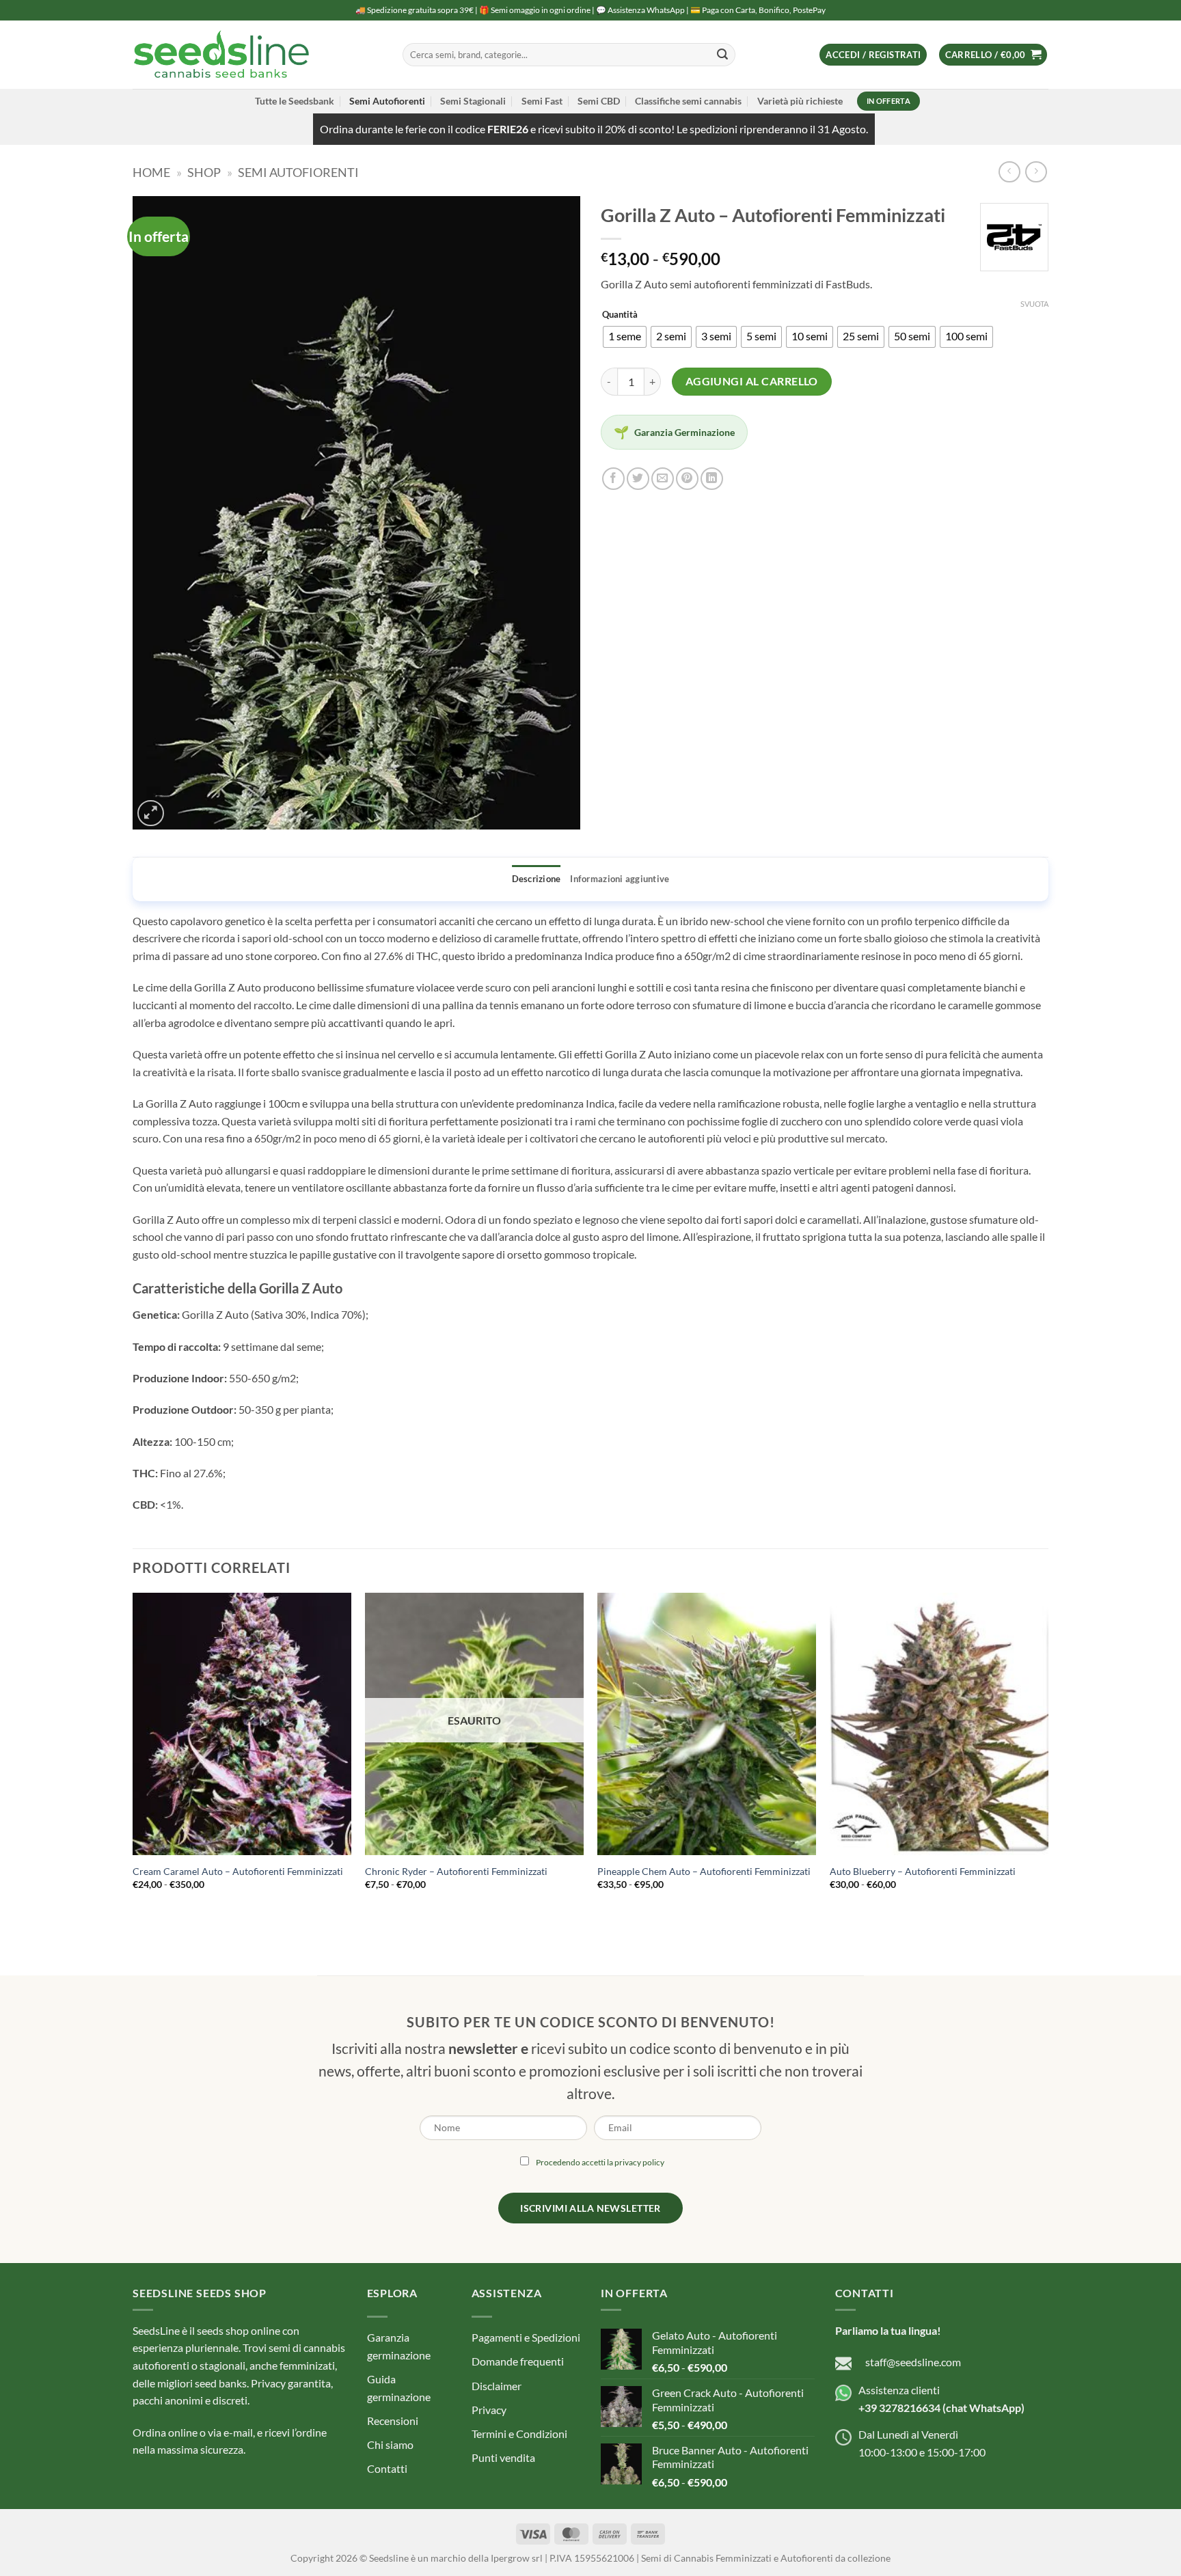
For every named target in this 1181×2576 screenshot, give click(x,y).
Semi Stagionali (473, 101)
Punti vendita (503, 2457)
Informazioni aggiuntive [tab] (620, 879)
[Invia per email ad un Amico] (663, 479)
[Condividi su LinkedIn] (712, 479)
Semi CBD (599, 101)
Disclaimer (497, 2386)
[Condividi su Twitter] (638, 479)
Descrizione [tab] (537, 879)
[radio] (625, 337)
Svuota (1034, 304)
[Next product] (1009, 172)
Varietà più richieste (800, 101)
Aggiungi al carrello (752, 381)
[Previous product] (1036, 172)
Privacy (489, 2410)
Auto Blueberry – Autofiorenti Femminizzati (923, 1871)
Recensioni (393, 2421)
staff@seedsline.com (913, 2362)
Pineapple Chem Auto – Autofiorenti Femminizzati (704, 1871)
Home (151, 172)
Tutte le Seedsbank (295, 101)
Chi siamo (390, 2444)
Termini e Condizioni (519, 2434)
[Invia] (722, 55)
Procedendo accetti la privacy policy (600, 2162)
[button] (873, 55)
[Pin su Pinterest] (687, 479)
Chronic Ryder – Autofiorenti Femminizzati (456, 1871)
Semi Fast (542, 101)
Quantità (620, 315)
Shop (204, 172)
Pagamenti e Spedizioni (526, 2337)
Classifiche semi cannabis (688, 101)
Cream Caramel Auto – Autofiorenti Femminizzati (238, 1871)
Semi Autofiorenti (387, 101)
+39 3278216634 (899, 2408)
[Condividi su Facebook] (613, 479)
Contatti (387, 2468)
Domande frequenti (518, 2361)
